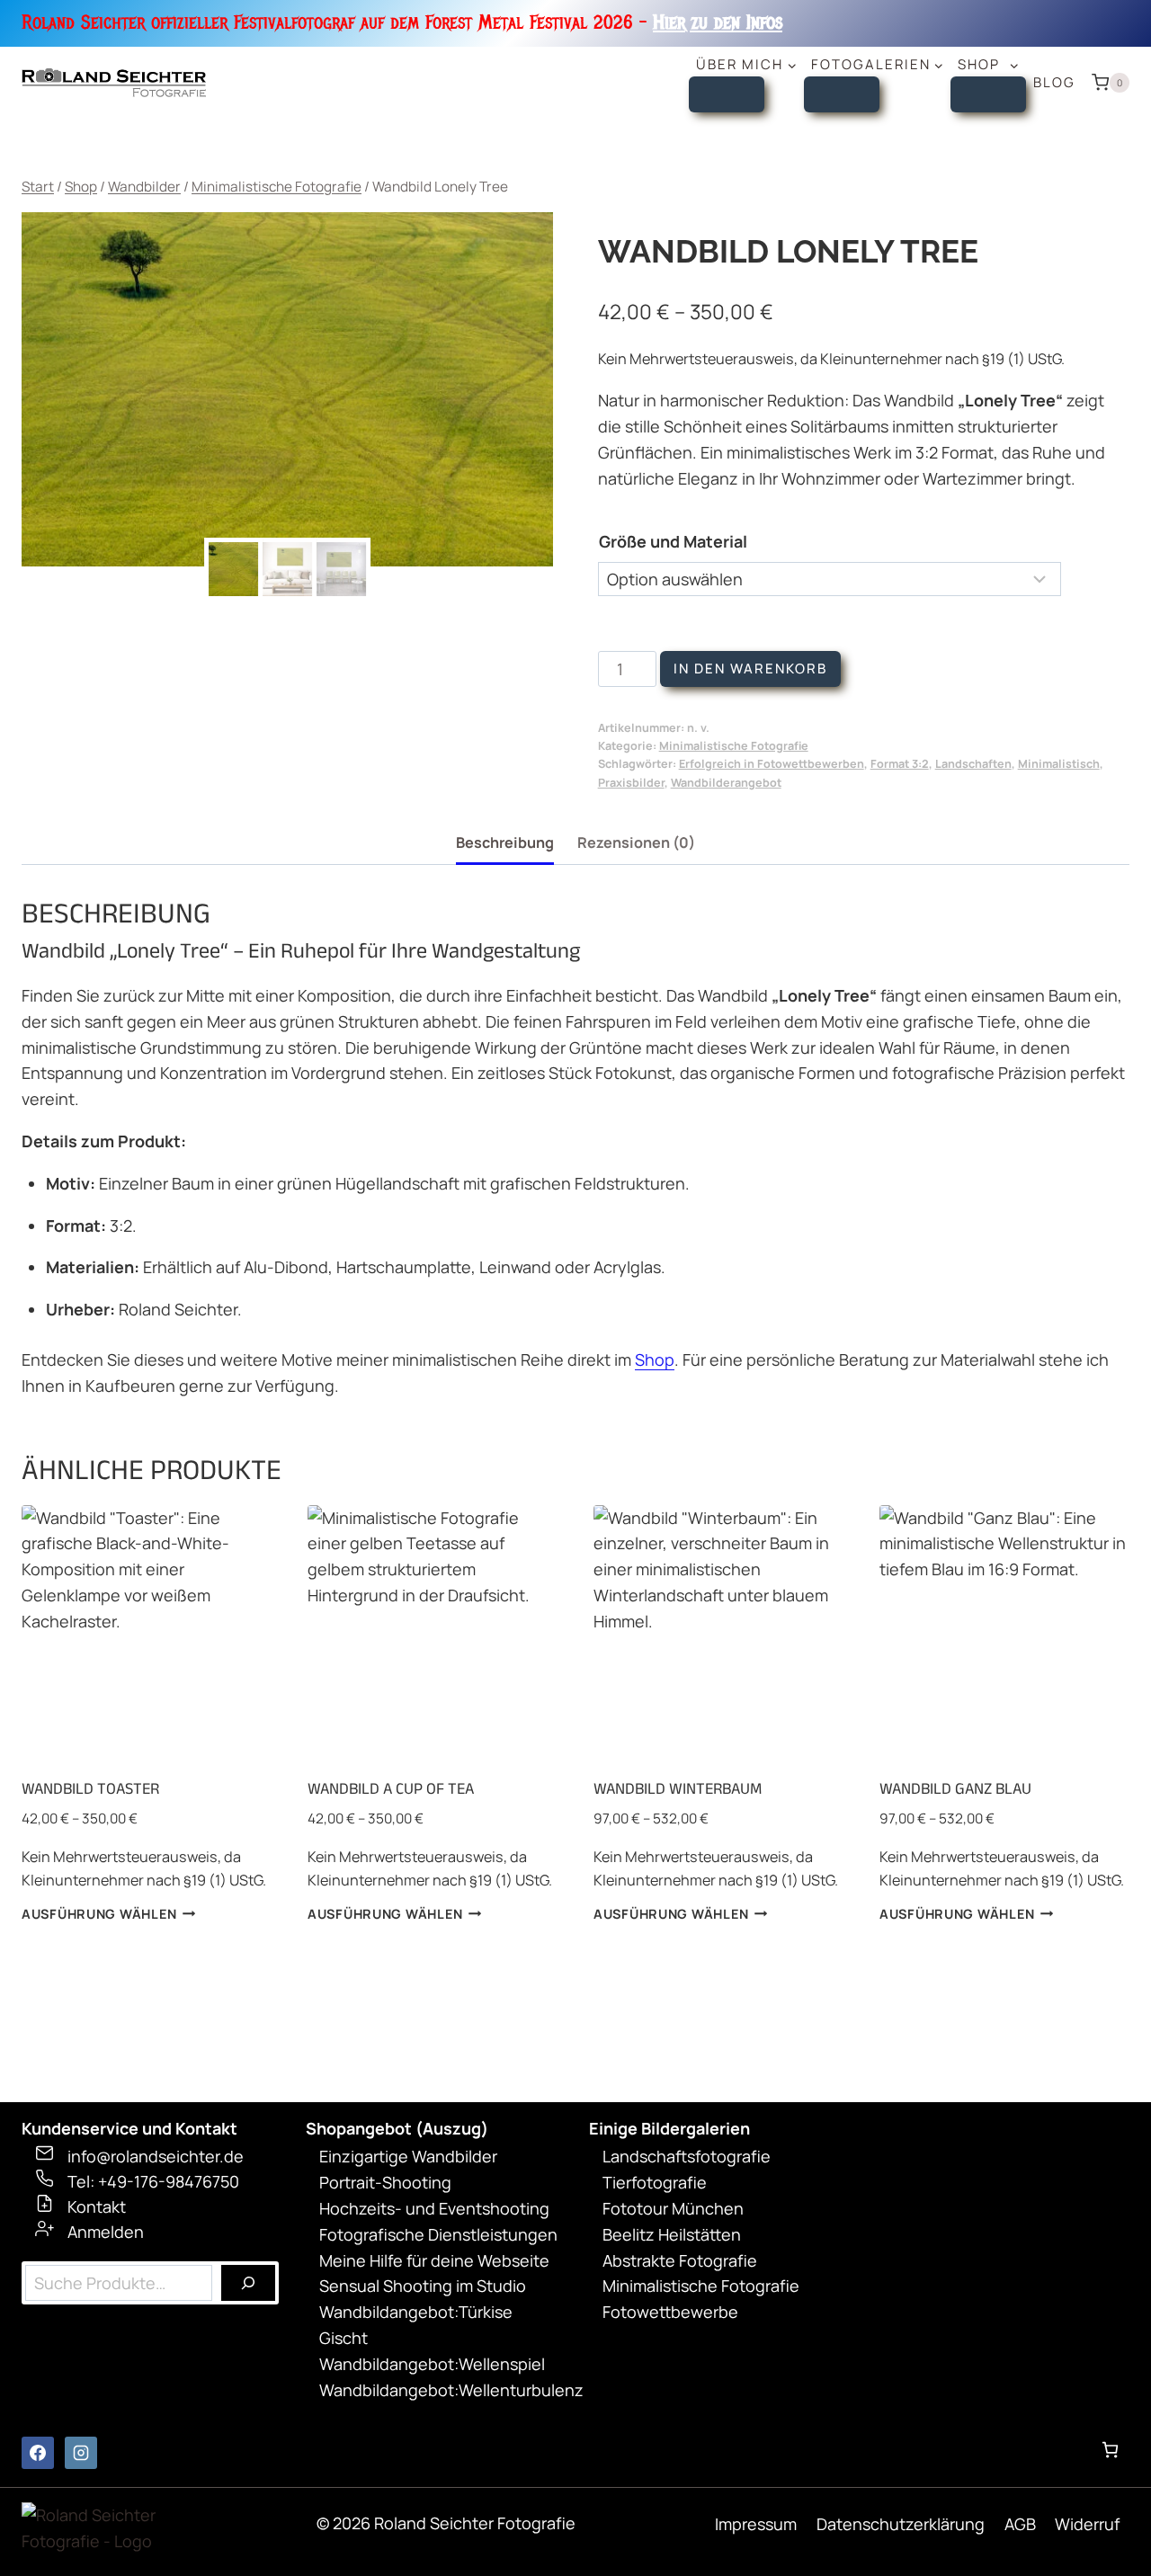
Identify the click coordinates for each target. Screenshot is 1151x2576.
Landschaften (973, 764)
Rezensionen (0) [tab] (636, 842)
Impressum (756, 2524)
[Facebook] (38, 2453)
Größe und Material (673, 541)
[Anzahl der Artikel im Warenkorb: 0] (1110, 2450)
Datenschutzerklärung (901, 2524)
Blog (1054, 82)
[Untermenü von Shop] (988, 94)
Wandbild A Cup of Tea (391, 1788)
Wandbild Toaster (90, 1788)
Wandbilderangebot (726, 783)
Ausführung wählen (99, 1914)
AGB (1020, 2524)
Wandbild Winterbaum (678, 1788)
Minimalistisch (1059, 764)
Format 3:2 (900, 764)
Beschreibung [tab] (505, 842)
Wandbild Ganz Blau (955, 1788)
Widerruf (1087, 2524)
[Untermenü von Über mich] (727, 94)
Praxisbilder (631, 783)
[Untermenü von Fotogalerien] (842, 94)
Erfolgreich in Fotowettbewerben (772, 764)
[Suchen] (248, 2283)
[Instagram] (81, 2453)
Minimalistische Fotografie (734, 746)
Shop (655, 1359)
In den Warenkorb (750, 669)
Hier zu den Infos (718, 22)
